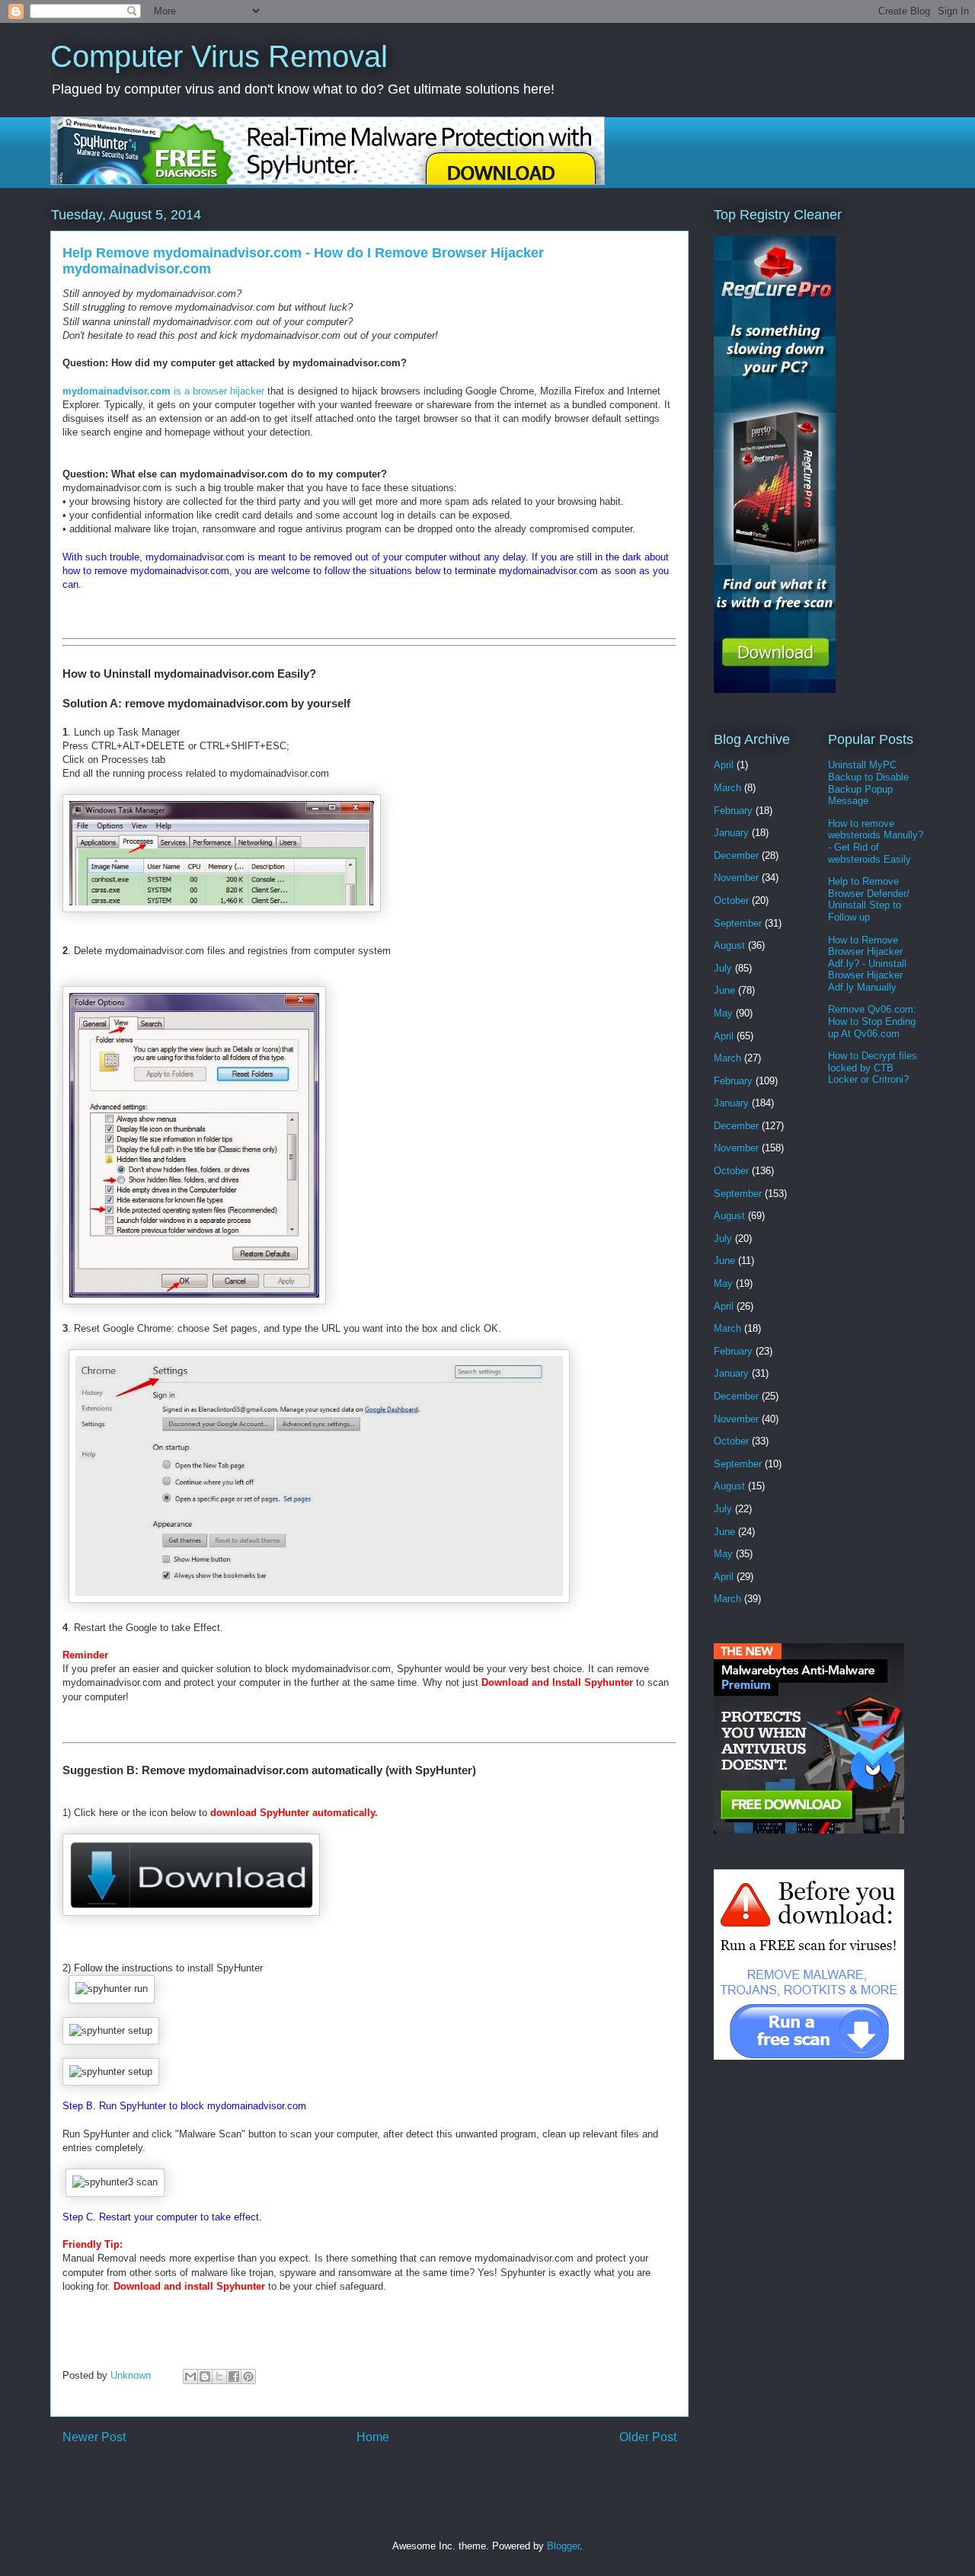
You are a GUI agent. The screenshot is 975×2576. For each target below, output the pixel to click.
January (731, 833)
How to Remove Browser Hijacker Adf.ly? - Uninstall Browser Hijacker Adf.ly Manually (867, 964)
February (733, 811)
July (723, 968)
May (723, 1013)
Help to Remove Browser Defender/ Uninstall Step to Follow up (869, 899)
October (731, 900)
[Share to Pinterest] (248, 2376)
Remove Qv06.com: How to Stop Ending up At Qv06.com (872, 1021)
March (727, 788)
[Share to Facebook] (234, 2376)
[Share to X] (219, 2376)
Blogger (563, 2546)
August (729, 945)
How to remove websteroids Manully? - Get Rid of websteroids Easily (876, 841)
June (724, 990)
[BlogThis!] (205, 2376)
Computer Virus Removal (219, 56)
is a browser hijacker (165, 391)
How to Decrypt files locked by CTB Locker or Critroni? (873, 1068)
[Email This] (190, 2376)
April (724, 765)
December (736, 855)
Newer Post (94, 2437)
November (736, 878)
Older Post (648, 2437)
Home (373, 2437)
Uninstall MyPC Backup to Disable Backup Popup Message (868, 783)
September (738, 923)
